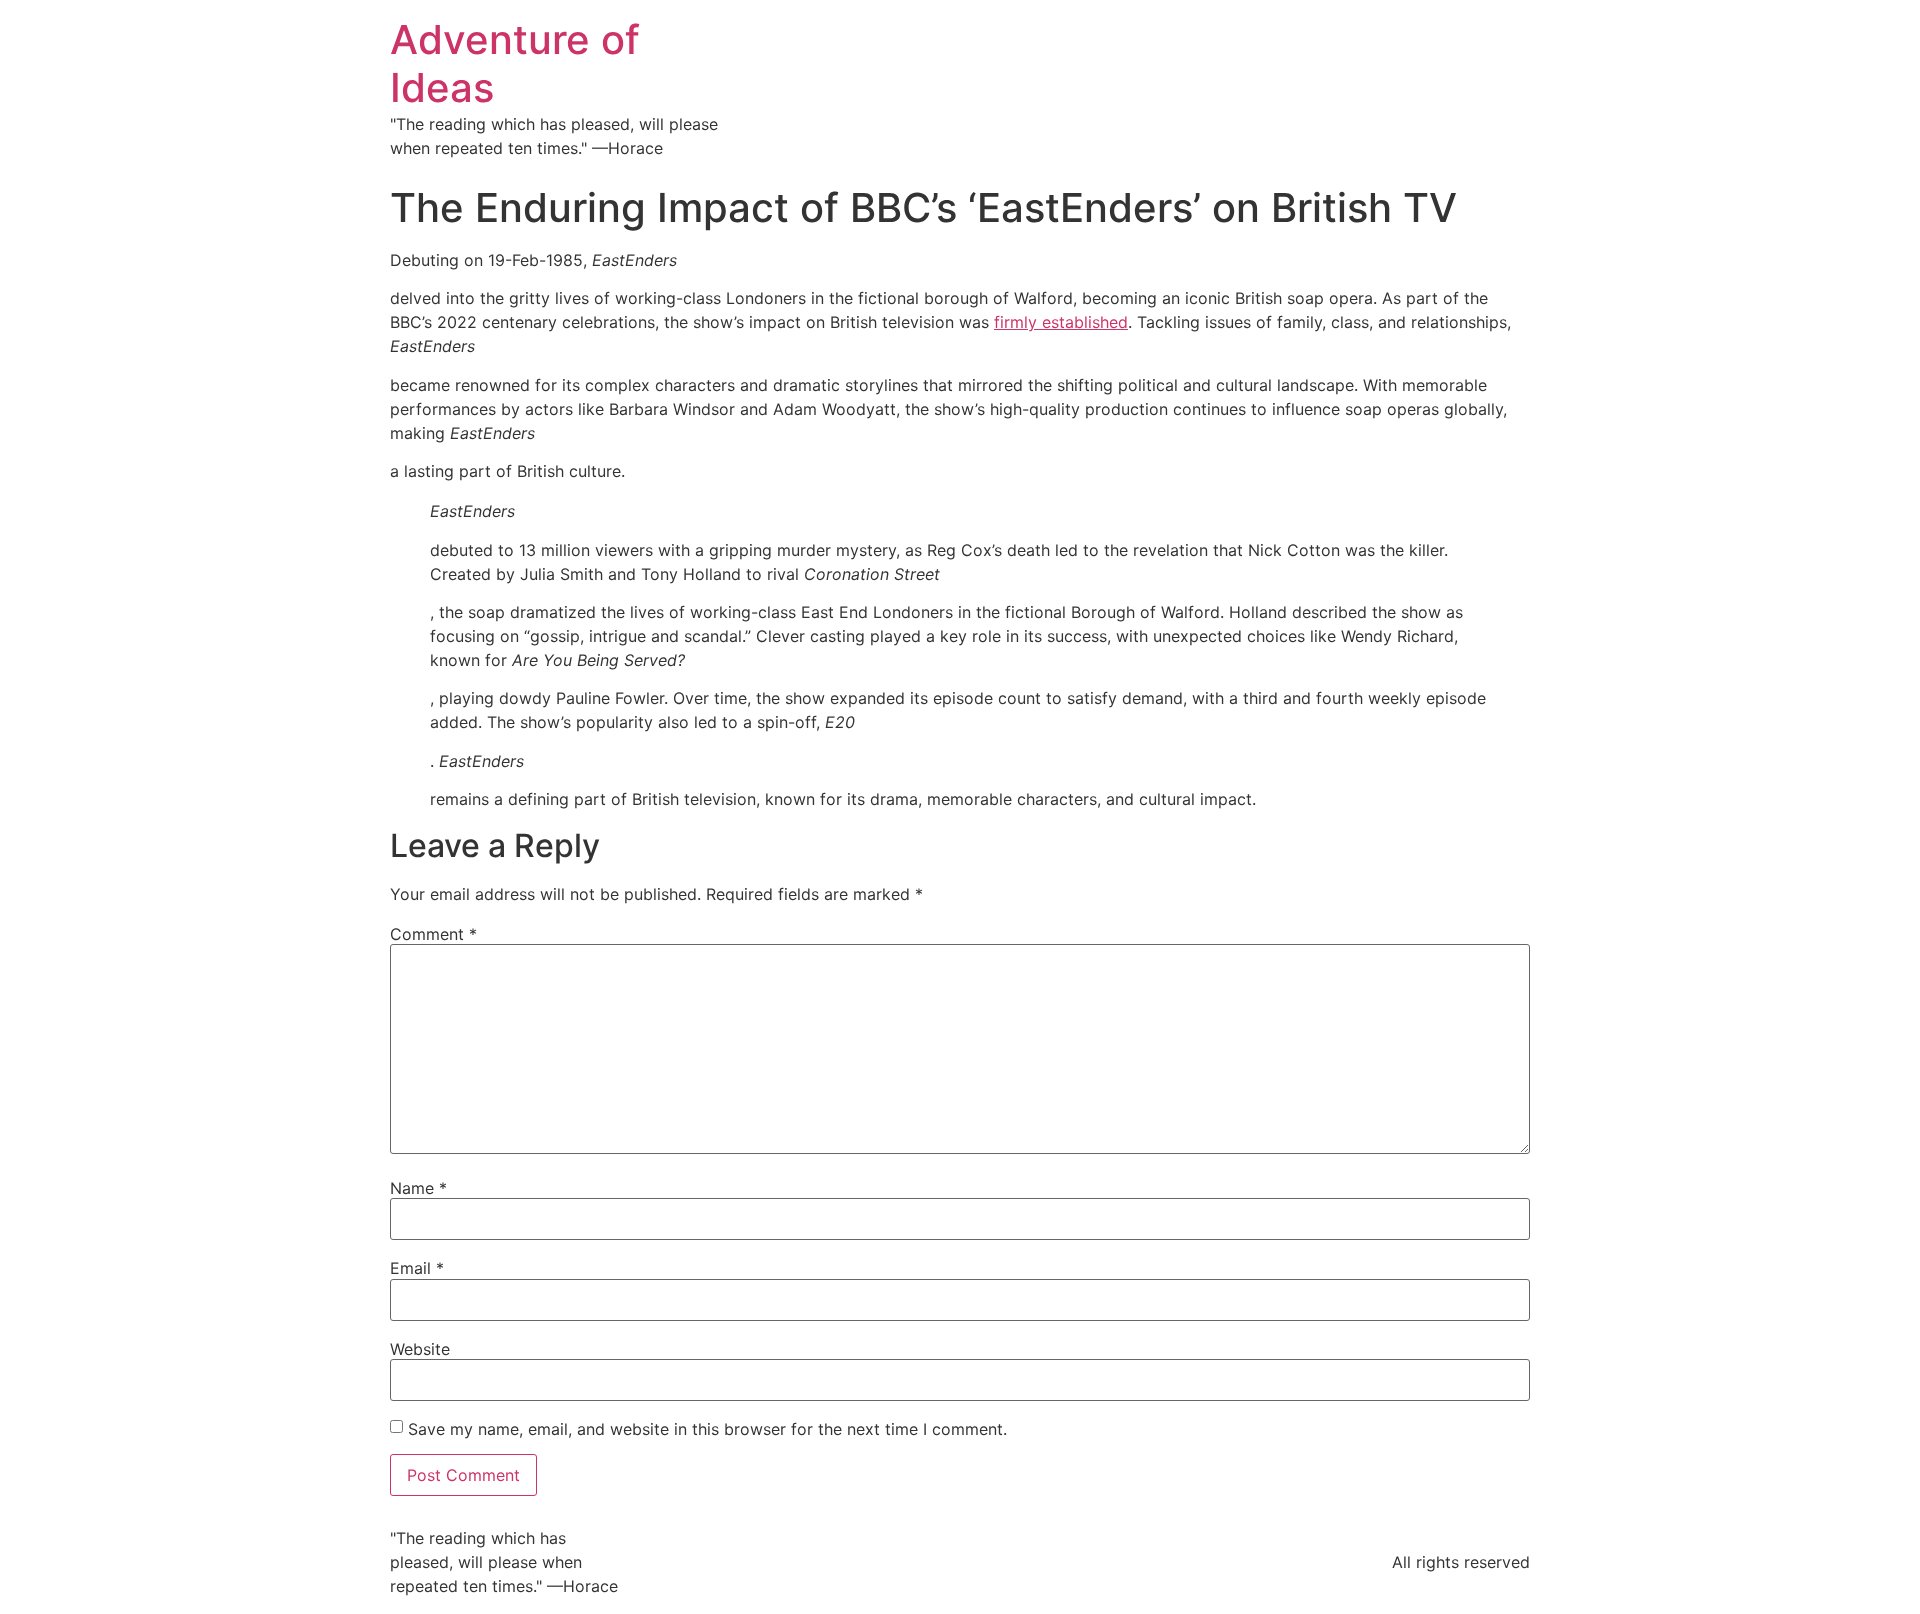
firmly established (1061, 322)
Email (417, 1268)
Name (418, 1188)
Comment (433, 934)
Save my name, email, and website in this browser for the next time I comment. (707, 1429)
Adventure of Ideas (515, 63)
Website (420, 1349)
